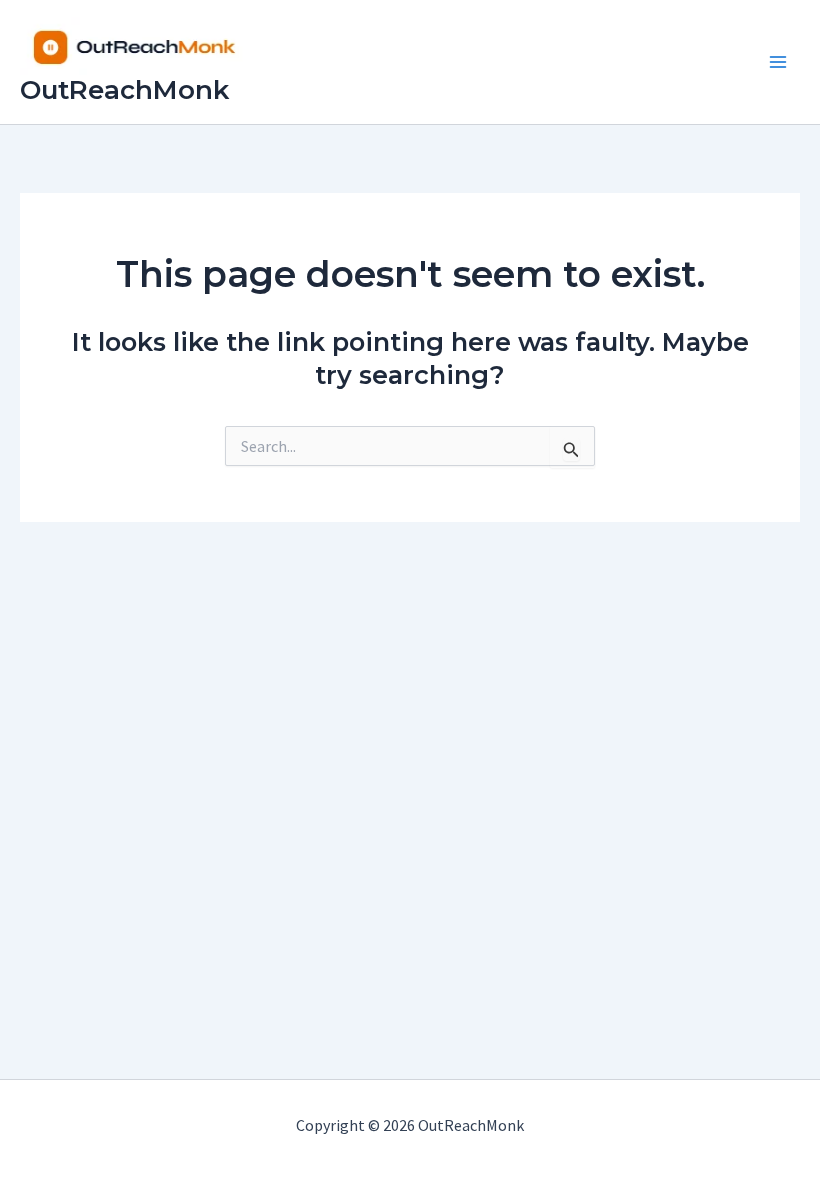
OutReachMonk (124, 90)
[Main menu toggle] (778, 62)
